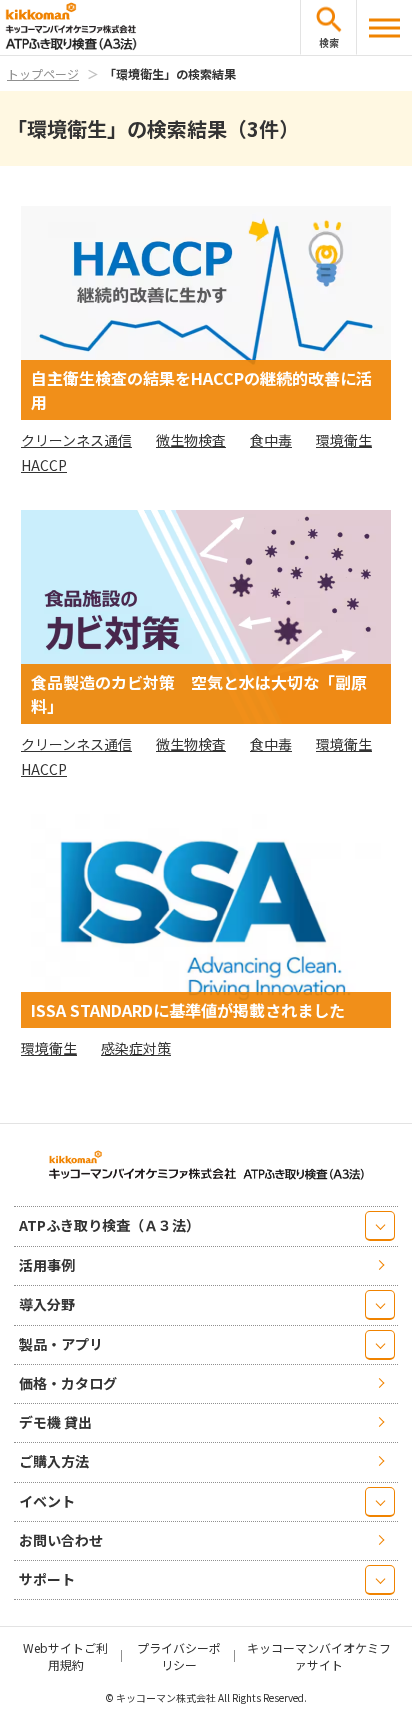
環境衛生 (344, 440)
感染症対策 (136, 1048)
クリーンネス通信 (76, 440)
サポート (47, 1579)
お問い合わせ (61, 1540)
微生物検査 (191, 440)
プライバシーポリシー (179, 1656)
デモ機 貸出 (55, 1422)
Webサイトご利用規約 (65, 1656)
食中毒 (271, 440)
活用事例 (47, 1265)
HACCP (44, 465)
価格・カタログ (68, 1383)
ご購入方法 (54, 1461)
